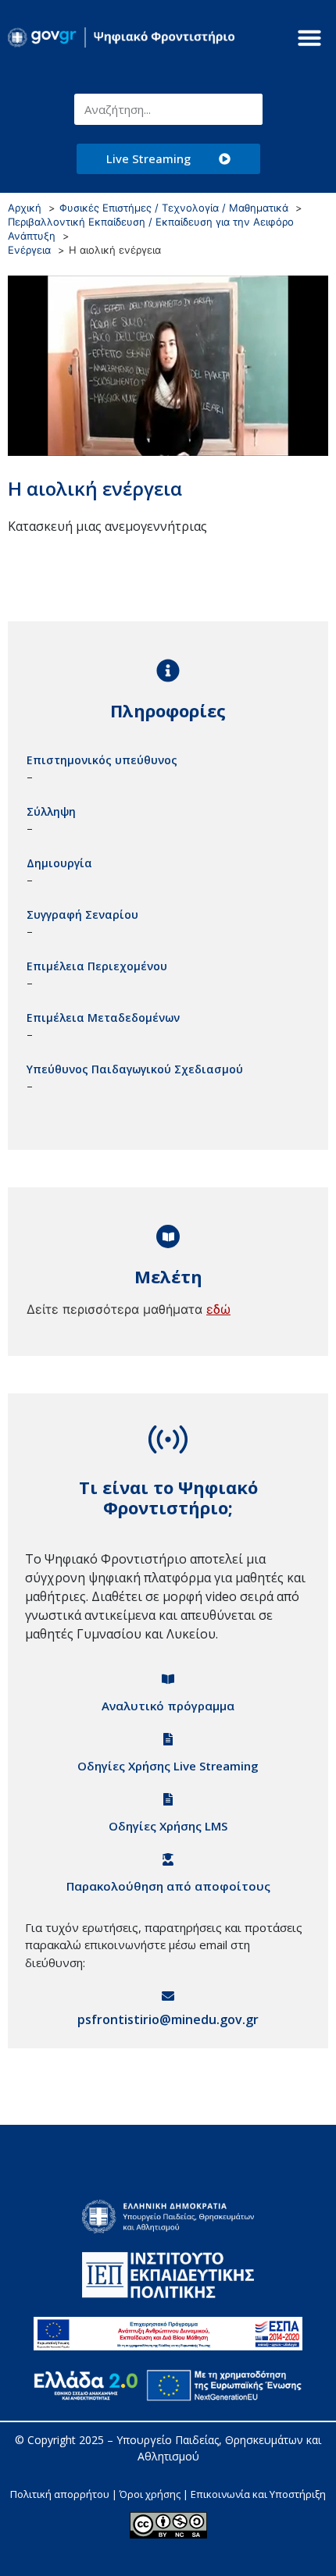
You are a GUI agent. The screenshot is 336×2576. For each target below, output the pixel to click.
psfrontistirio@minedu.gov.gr (168, 2019)
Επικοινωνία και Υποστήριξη (258, 2494)
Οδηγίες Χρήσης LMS (168, 1826)
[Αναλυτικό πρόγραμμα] (168, 1679)
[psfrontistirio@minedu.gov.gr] (168, 1996)
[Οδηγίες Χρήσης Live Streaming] (168, 1739)
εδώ (218, 1309)
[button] (309, 37)
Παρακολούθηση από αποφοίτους (168, 1886)
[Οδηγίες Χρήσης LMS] (168, 1799)
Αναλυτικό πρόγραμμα (168, 1706)
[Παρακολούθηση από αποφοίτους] (168, 1859)
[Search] (247, 109)
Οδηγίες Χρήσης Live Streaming (168, 1766)
